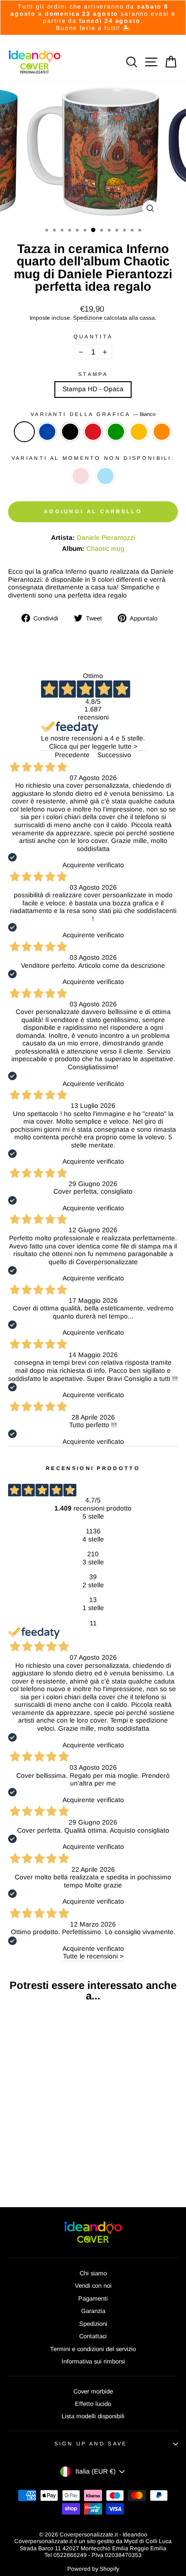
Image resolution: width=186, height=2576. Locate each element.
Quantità (93, 336)
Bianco (24, 432)
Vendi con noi (93, 2286)
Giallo (139, 432)
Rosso (93, 432)
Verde (116, 432)
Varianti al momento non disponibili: (93, 458)
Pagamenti (93, 2298)
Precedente (72, 755)
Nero (70, 432)
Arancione (162, 432)
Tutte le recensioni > (93, 1956)
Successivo (114, 755)
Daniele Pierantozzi (106, 538)
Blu (47, 432)
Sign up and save (91, 2444)
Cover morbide (93, 2391)
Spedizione (88, 318)
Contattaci (93, 2336)
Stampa (93, 374)
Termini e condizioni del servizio (93, 2349)
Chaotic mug (105, 549)
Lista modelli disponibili (93, 2416)
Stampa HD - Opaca (93, 389)
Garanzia (93, 2311)
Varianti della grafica (93, 414)
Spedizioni (93, 2324)
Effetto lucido (93, 2404)
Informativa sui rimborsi (93, 2361)
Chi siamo (93, 2273)
